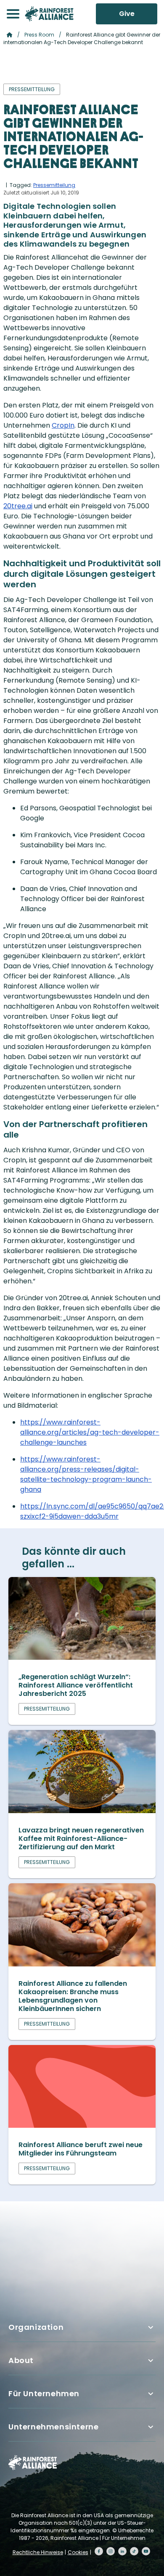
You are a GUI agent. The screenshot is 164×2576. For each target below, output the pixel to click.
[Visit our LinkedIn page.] (122, 2551)
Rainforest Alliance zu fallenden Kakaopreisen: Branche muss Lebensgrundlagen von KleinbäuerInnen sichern (73, 1996)
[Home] (49, 14)
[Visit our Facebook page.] (99, 2551)
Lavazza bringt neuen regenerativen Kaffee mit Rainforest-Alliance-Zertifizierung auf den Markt (81, 1839)
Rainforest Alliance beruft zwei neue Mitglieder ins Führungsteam (81, 2149)
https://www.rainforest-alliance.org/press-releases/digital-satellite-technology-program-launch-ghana (86, 1474)
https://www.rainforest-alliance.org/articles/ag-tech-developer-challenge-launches (90, 1432)
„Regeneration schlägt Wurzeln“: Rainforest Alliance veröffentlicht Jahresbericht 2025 (76, 1685)
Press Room (39, 35)
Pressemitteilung (54, 185)
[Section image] (82, 1657)
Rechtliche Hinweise (38, 2552)
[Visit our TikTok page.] (134, 2551)
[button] (13, 14)
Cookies (78, 2552)
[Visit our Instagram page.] (111, 2551)
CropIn (63, 425)
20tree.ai (18, 506)
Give (127, 14)
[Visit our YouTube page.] (146, 2551)
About (21, 2360)
